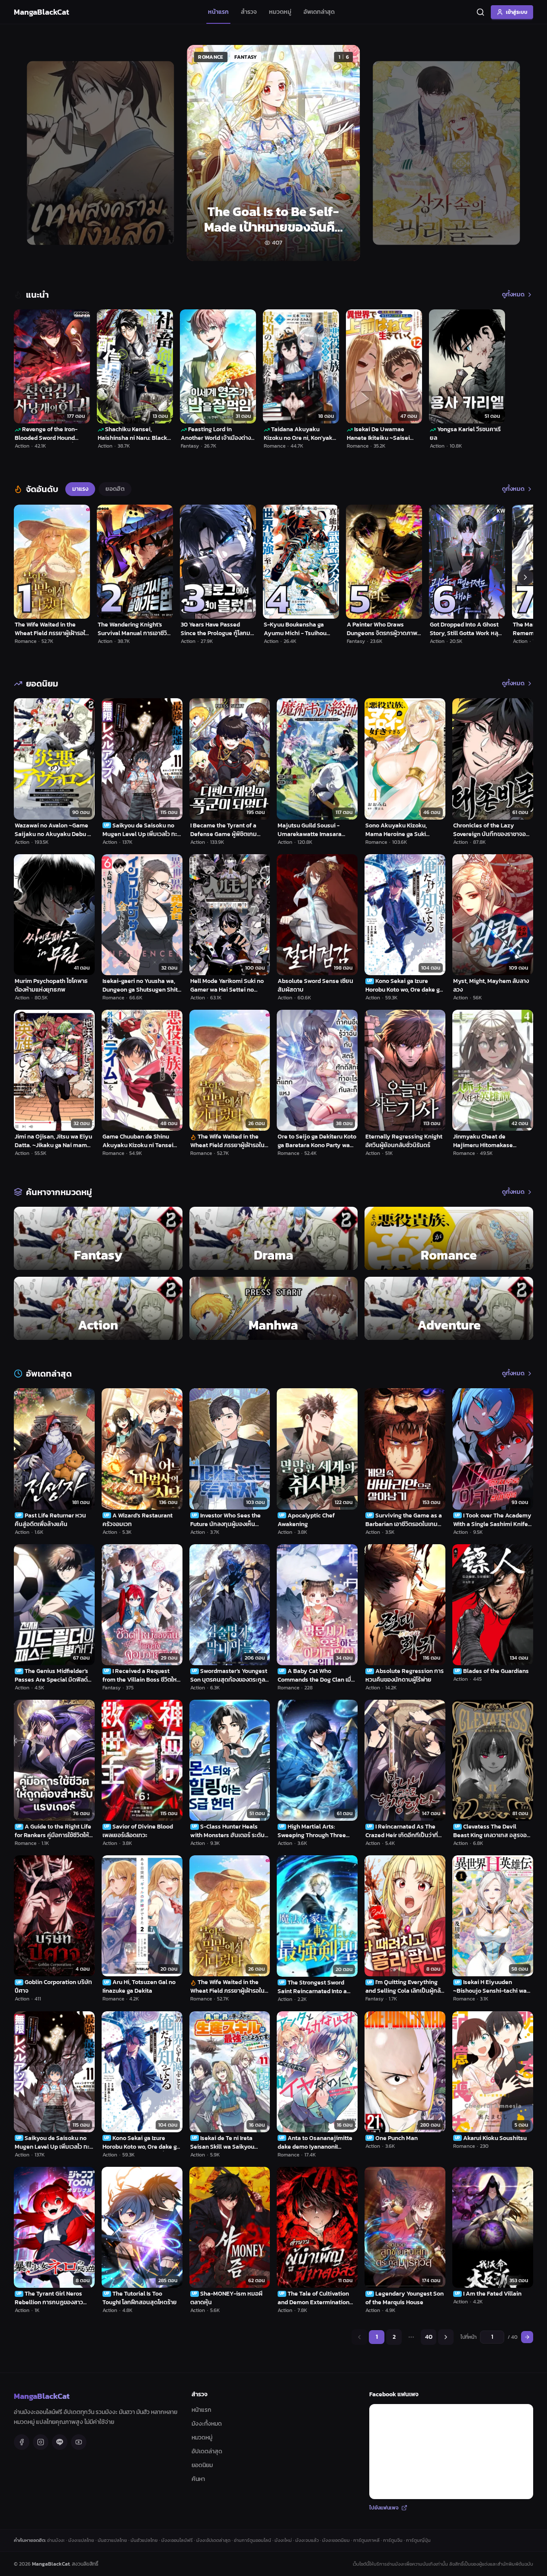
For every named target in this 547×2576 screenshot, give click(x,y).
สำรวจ (249, 12)
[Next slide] (517, 153)
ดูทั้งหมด (513, 295)
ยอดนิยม (202, 2465)
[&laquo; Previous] (359, 2337)
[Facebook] (22, 2442)
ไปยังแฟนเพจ (384, 2508)
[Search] (480, 12)
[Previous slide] (30, 153)
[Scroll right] (525, 577)
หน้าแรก (218, 12)
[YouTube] (79, 2442)
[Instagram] (41, 2442)
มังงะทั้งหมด (207, 2424)
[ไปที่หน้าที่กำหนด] (527, 2337)
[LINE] (60, 2442)
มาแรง (80, 489)
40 (429, 2337)
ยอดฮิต (115, 489)
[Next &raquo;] (446, 2337)
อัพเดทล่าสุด (319, 12)
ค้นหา (198, 2479)
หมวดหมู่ (280, 12)
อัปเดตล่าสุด (207, 2451)
